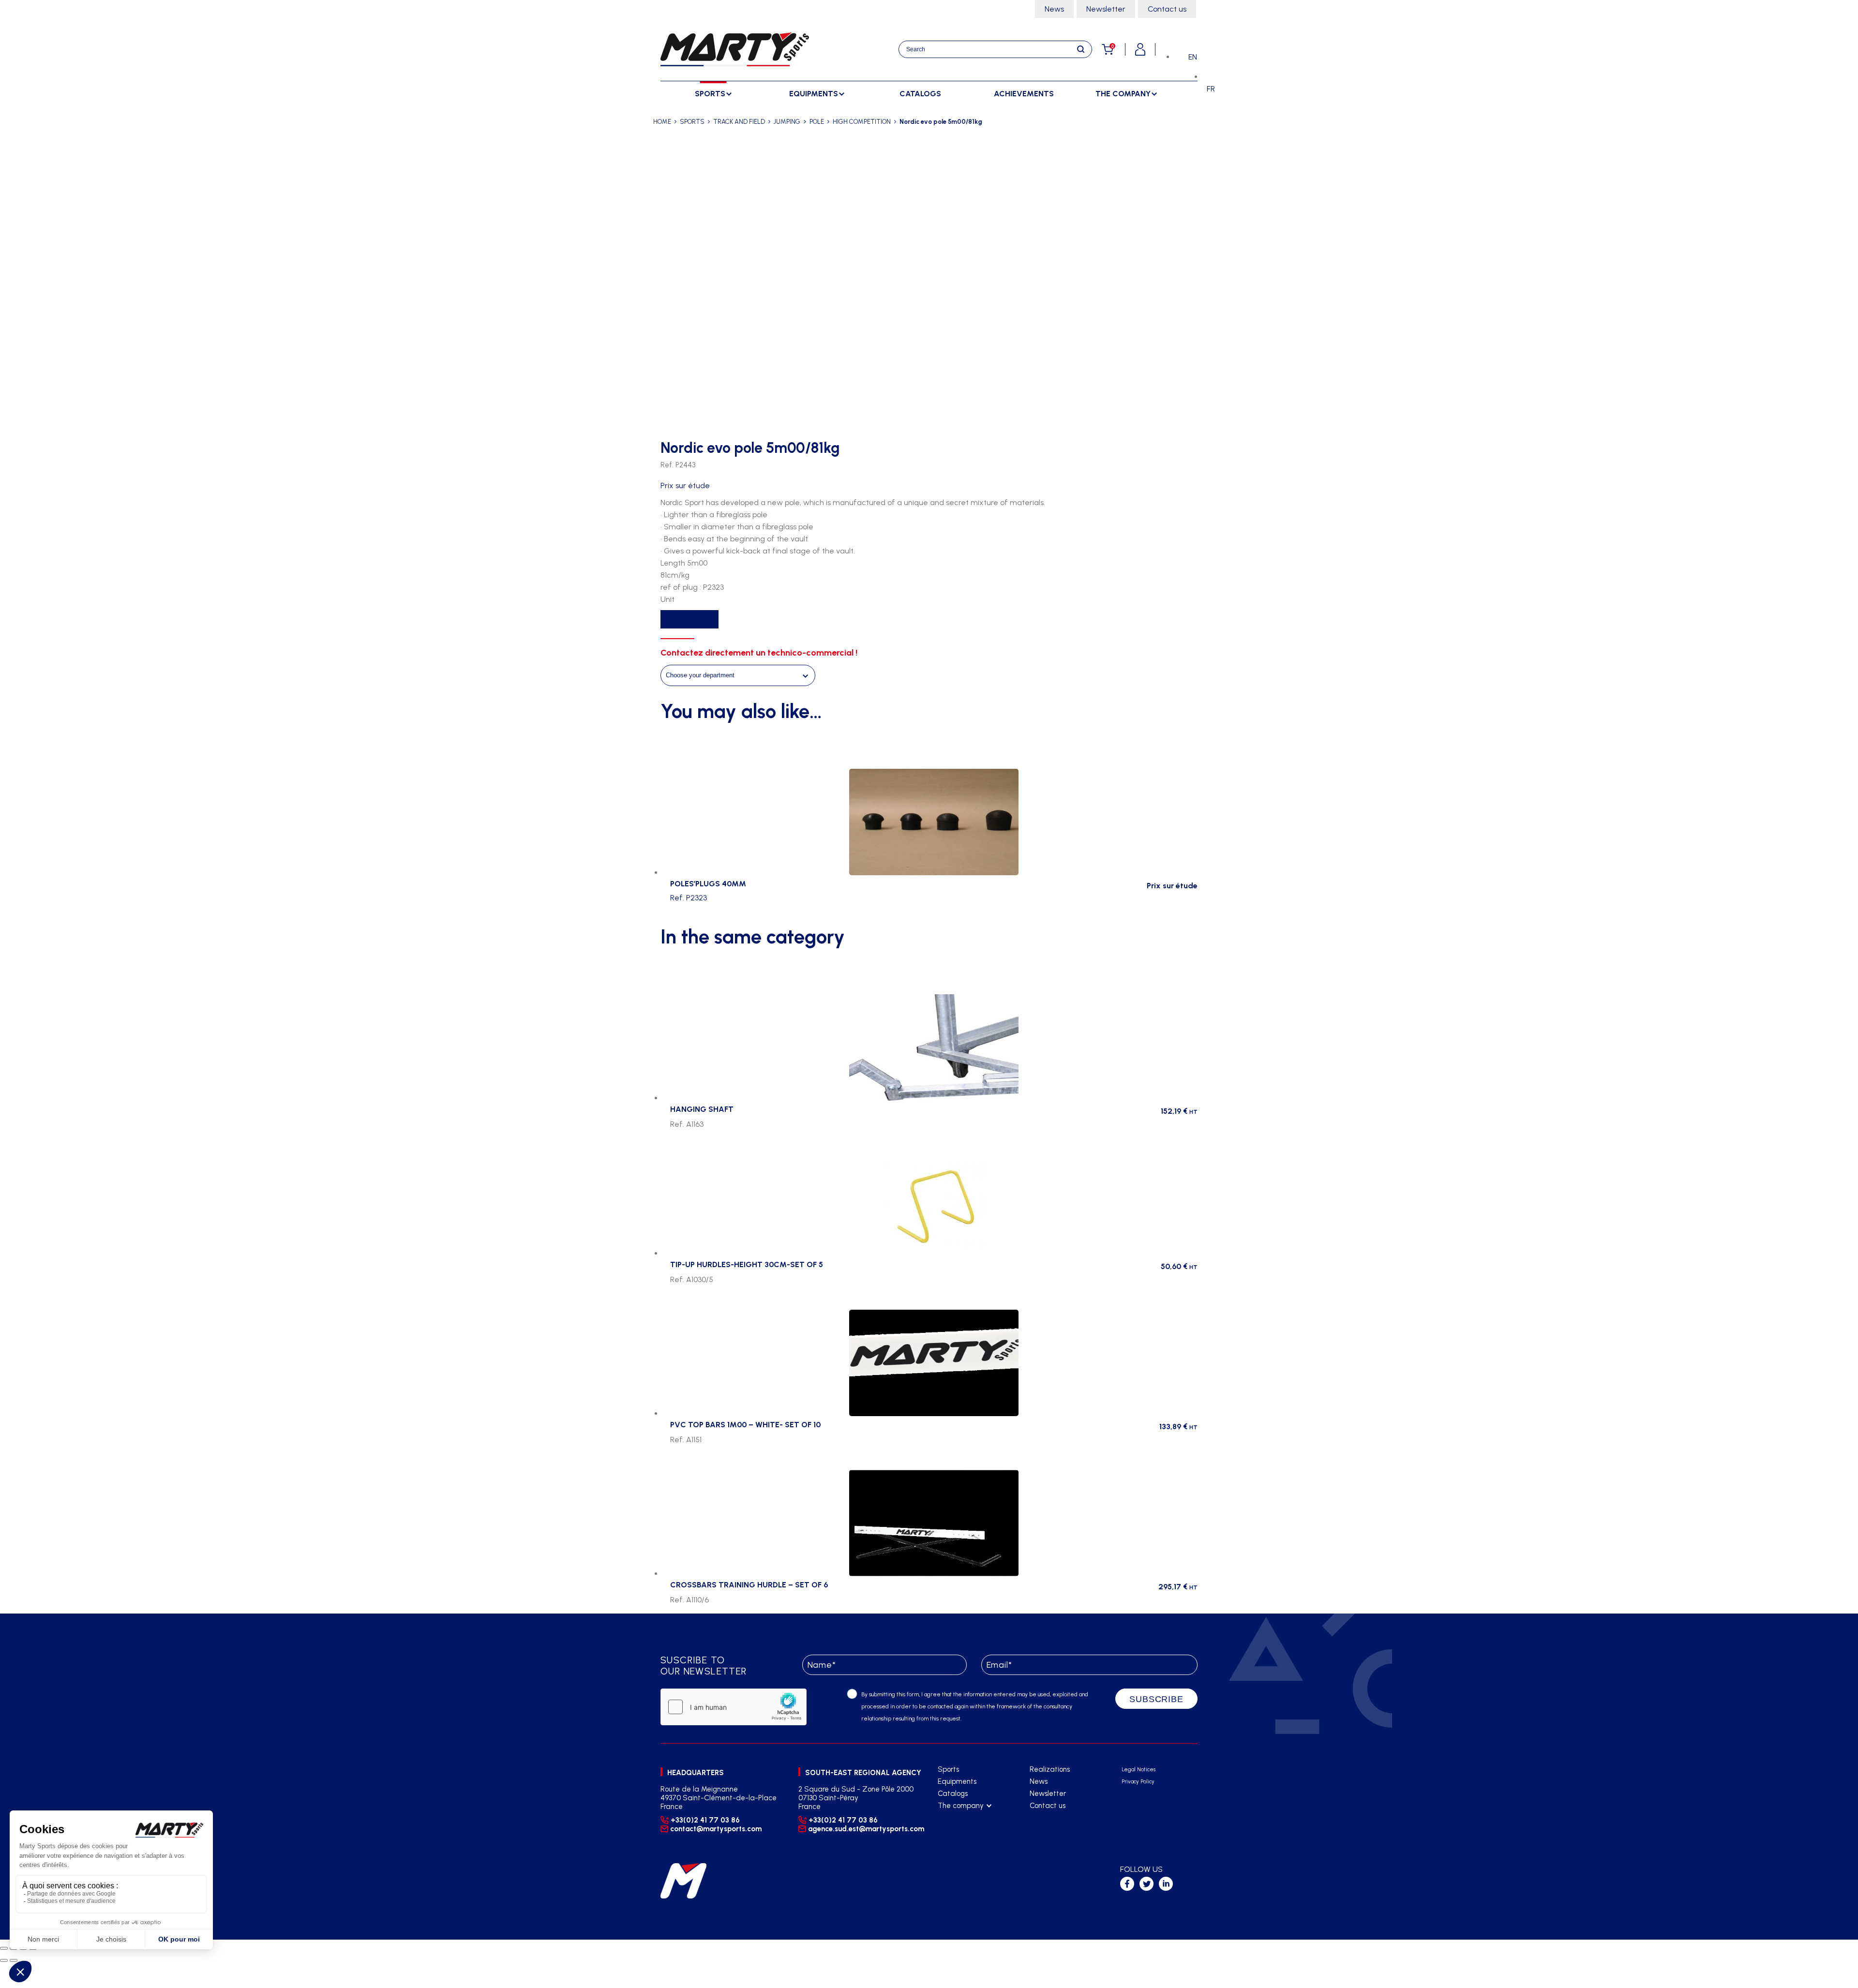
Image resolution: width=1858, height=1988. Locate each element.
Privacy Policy (1138, 1782)
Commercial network (971, 1830)
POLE (817, 122)
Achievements (1024, 94)
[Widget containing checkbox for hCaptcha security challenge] (734, 1707)
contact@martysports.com (716, 1829)
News (1054, 9)
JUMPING (787, 122)
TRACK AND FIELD (739, 122)
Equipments (957, 1781)
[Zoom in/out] (4, 1948)
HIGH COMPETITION (862, 122)
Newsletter (1106, 9)
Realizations (1050, 1769)
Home (662, 122)
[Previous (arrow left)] (4, 1960)
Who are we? (959, 1818)
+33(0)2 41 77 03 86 (705, 1820)
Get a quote (689, 619)
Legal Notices (1139, 1770)
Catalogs (920, 94)
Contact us (1167, 9)
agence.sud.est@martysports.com (865, 1829)
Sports (948, 1769)
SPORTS (692, 122)
